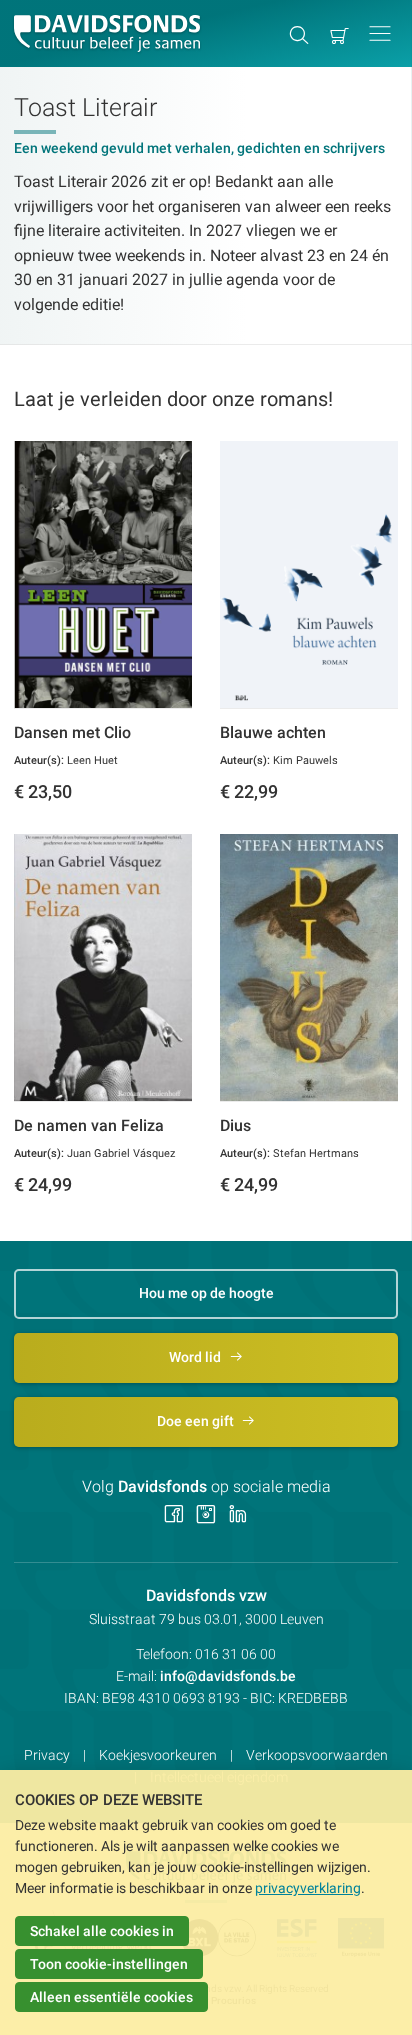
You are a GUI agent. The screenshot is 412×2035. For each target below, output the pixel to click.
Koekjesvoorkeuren (158, 1755)
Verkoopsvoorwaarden (317, 1755)
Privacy (47, 1755)
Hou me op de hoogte (206, 1293)
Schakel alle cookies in (102, 1931)
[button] (380, 33)
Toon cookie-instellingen (109, 1964)
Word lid (196, 1357)
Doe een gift (197, 1421)
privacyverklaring (308, 1888)
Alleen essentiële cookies (111, 1997)
